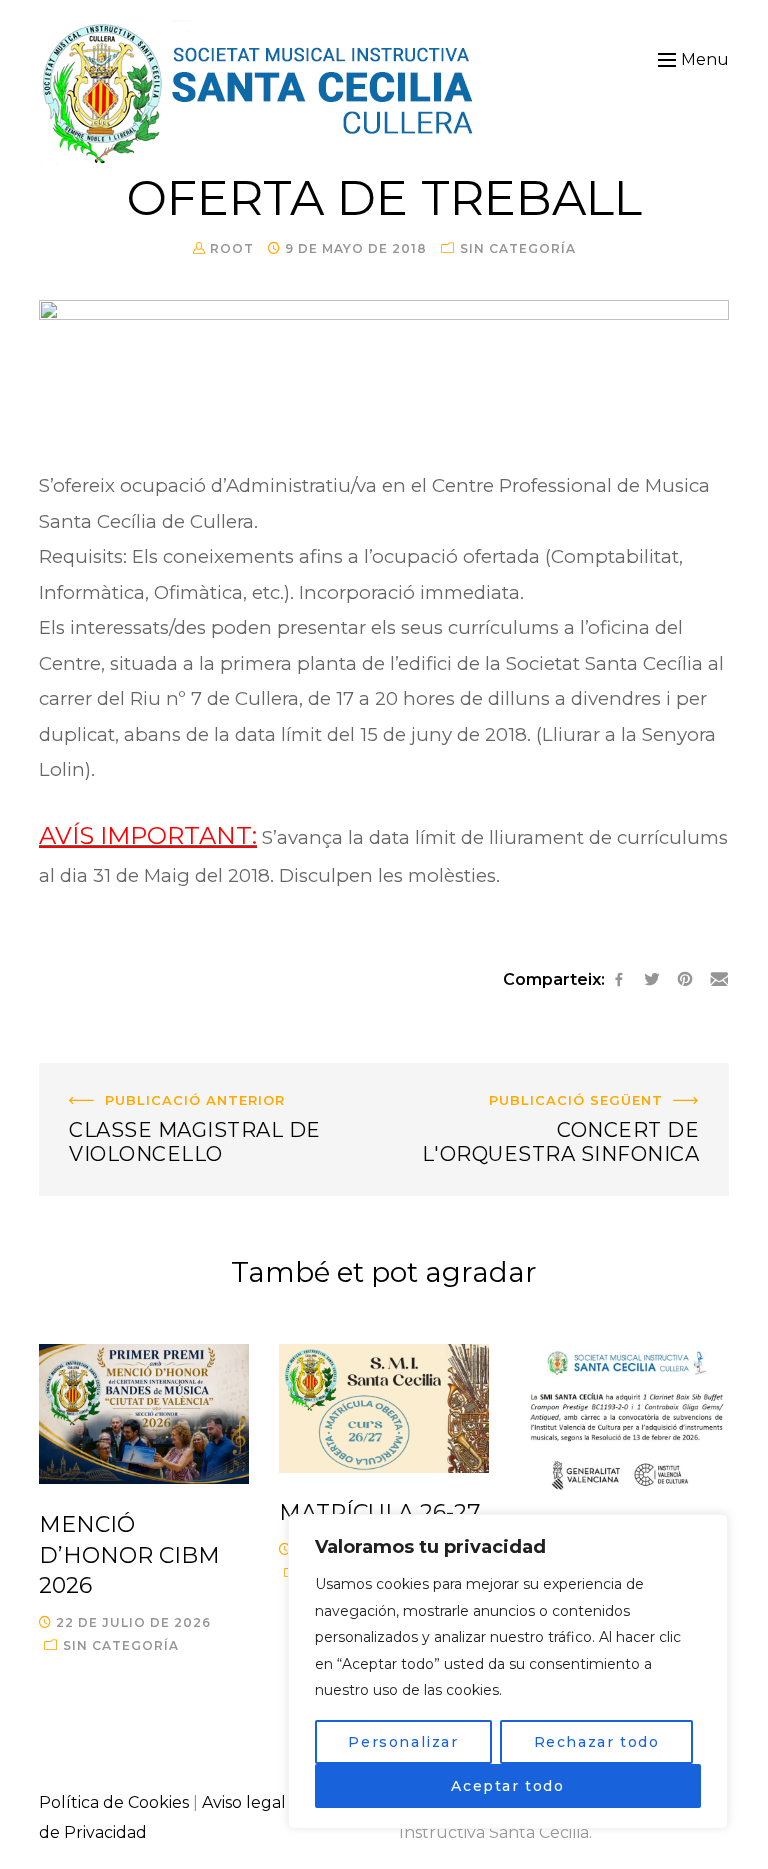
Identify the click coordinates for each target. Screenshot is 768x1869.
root (232, 248)
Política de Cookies (114, 1802)
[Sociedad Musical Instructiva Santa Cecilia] (260, 93)
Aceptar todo (507, 1786)
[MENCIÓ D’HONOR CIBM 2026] (144, 1414)
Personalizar (403, 1742)
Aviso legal (244, 1802)
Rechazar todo (597, 1742)
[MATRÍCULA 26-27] (384, 1408)
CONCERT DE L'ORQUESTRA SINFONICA (564, 1077)
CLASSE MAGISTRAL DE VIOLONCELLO (196, 1077)
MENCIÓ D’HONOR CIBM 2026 (129, 1555)
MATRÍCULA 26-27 (379, 1512)
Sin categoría (518, 248)
